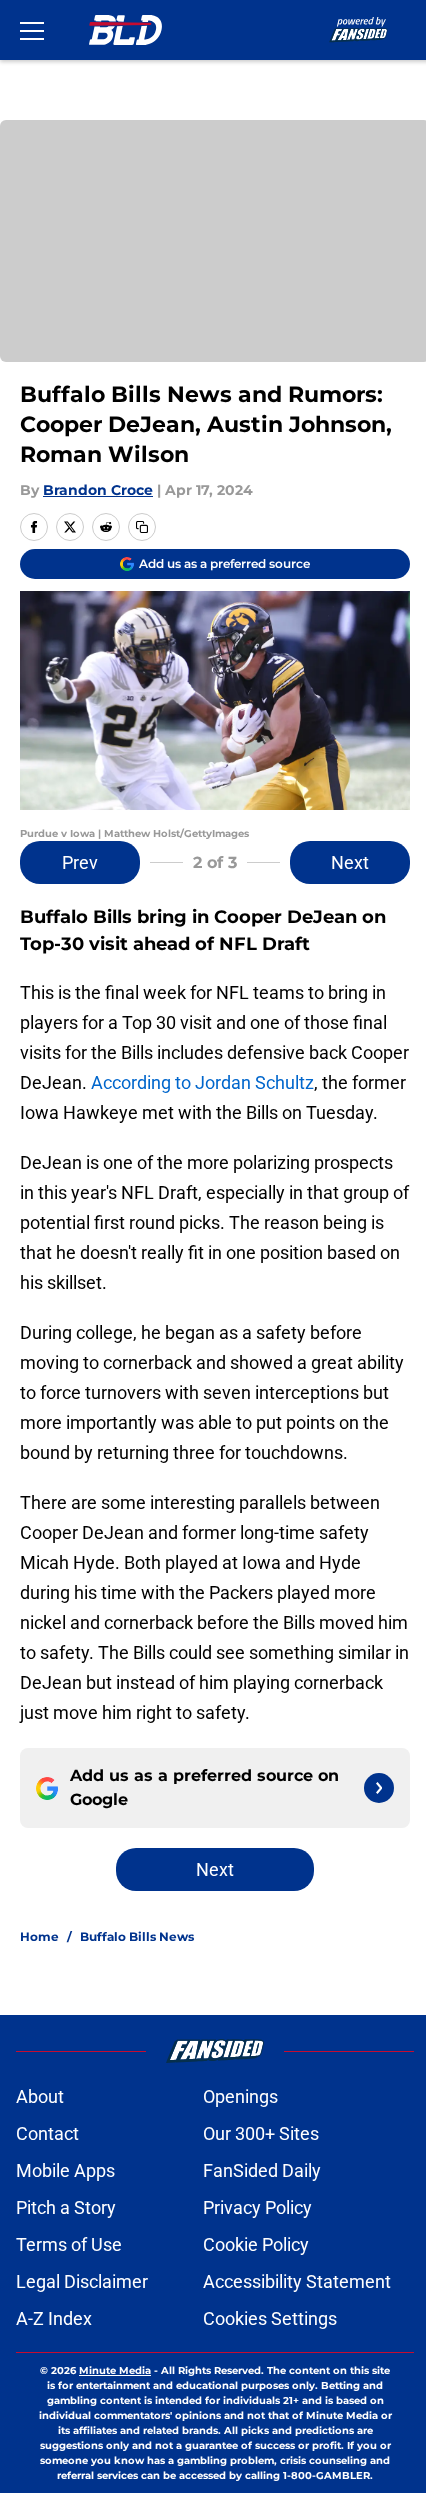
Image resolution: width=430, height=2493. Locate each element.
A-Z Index (54, 2318)
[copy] (142, 527)
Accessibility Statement (297, 2281)
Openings (240, 2096)
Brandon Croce (98, 490)
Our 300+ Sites (261, 2133)
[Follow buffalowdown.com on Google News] (379, 1788)
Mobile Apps (65, 2170)
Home (39, 1936)
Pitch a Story (66, 2207)
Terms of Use (69, 2244)
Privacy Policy (257, 2207)
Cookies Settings (270, 2318)
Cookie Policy (256, 2244)
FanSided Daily (262, 2170)
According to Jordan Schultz (202, 1082)
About (40, 2096)
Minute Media (115, 2370)
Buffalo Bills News (137, 1936)
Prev (80, 862)
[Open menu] (32, 30)
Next (350, 862)
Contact (47, 2133)
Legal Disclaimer (82, 2281)
